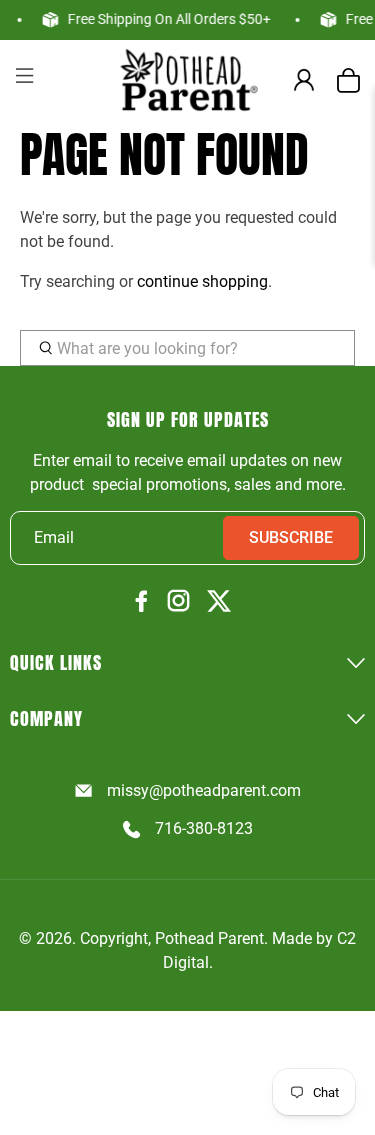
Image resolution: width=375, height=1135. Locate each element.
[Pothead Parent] (188, 79)
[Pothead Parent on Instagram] (178, 602)
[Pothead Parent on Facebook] (142, 602)
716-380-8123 (204, 828)
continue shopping (202, 281)
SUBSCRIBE (291, 537)
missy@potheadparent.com (204, 790)
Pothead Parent (209, 938)
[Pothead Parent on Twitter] (219, 602)
